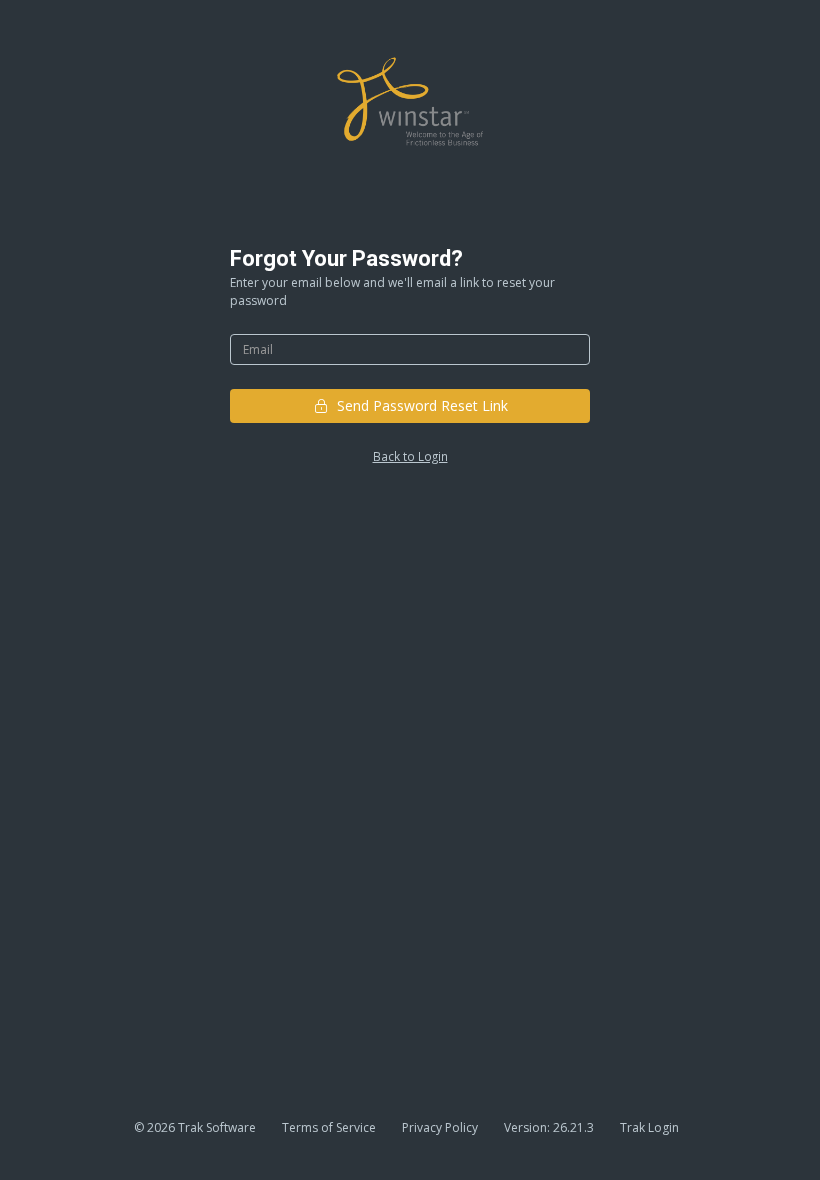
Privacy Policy (440, 1127)
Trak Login (649, 1127)
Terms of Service (329, 1127)
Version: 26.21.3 (549, 1127)
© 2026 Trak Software (195, 1127)
